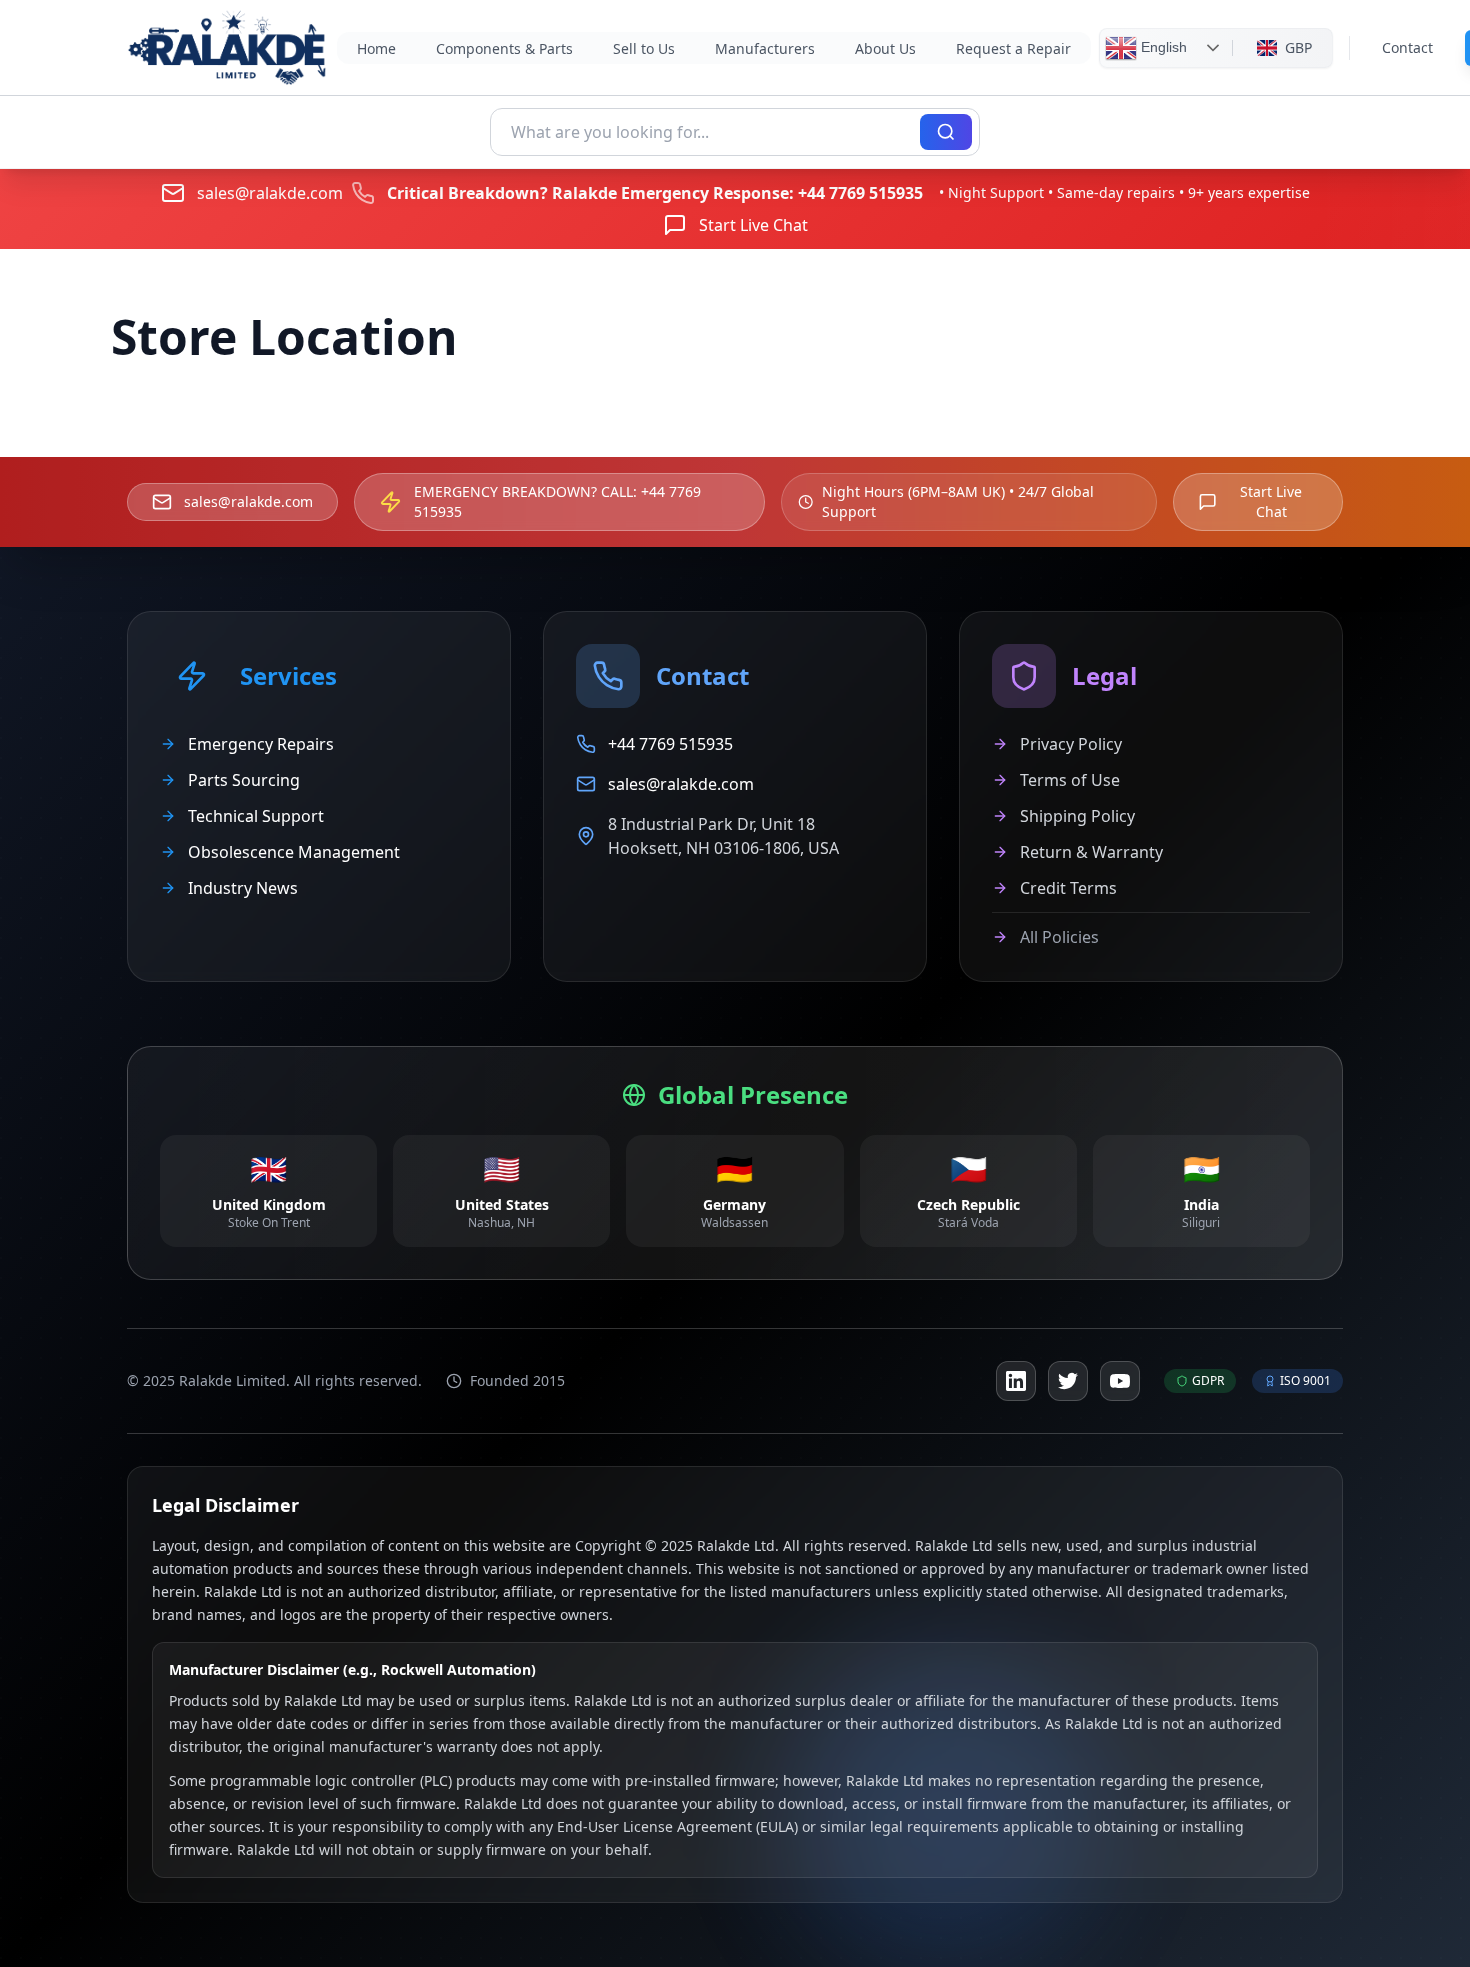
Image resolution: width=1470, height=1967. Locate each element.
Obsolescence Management (294, 852)
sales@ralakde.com (270, 193)
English (1162, 46)
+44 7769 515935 (860, 193)
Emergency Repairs (261, 744)
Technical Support (256, 816)
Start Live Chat (753, 225)
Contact (1407, 47)
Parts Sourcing (244, 780)
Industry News (243, 888)
